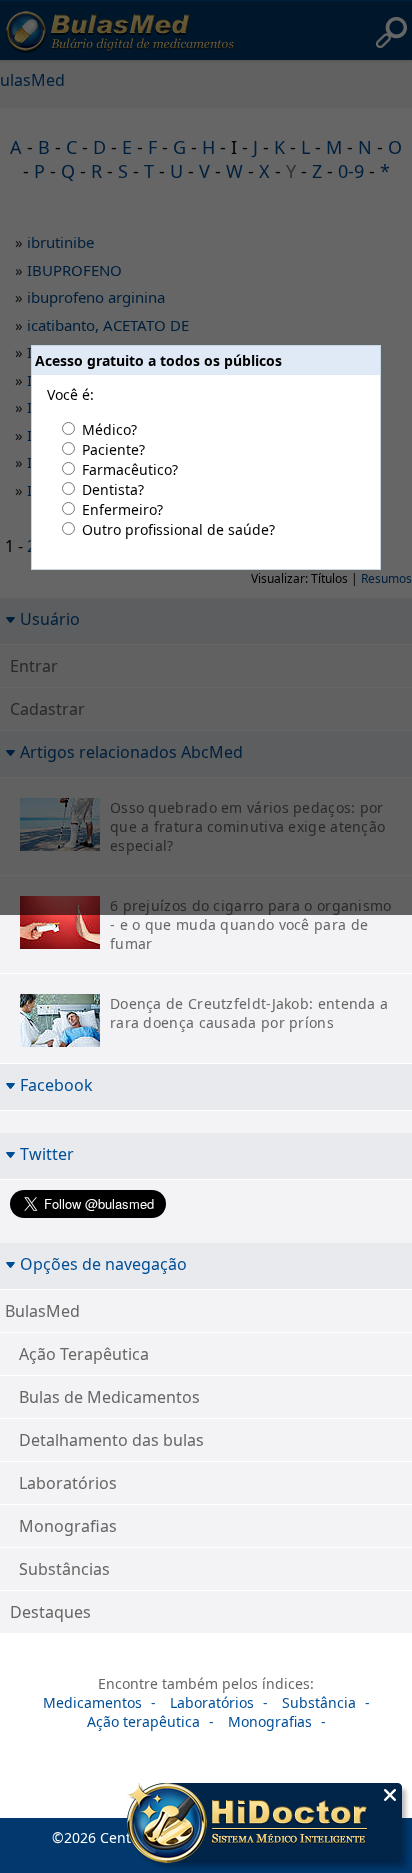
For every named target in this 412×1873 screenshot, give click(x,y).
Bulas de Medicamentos (109, 1397)
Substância (319, 1702)
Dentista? (113, 489)
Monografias (68, 1526)
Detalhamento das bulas (111, 1440)
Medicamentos (92, 1702)
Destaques (50, 1612)
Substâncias (64, 1569)
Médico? (109, 429)
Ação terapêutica (143, 1721)
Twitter (47, 1153)
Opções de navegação (103, 1263)
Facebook (56, 1084)
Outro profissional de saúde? (178, 529)
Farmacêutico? (130, 469)
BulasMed (42, 1311)
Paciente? (113, 449)
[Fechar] (390, 1795)
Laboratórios (68, 1483)
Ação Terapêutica (84, 1354)
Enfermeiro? (122, 509)
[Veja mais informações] (264, 1825)
